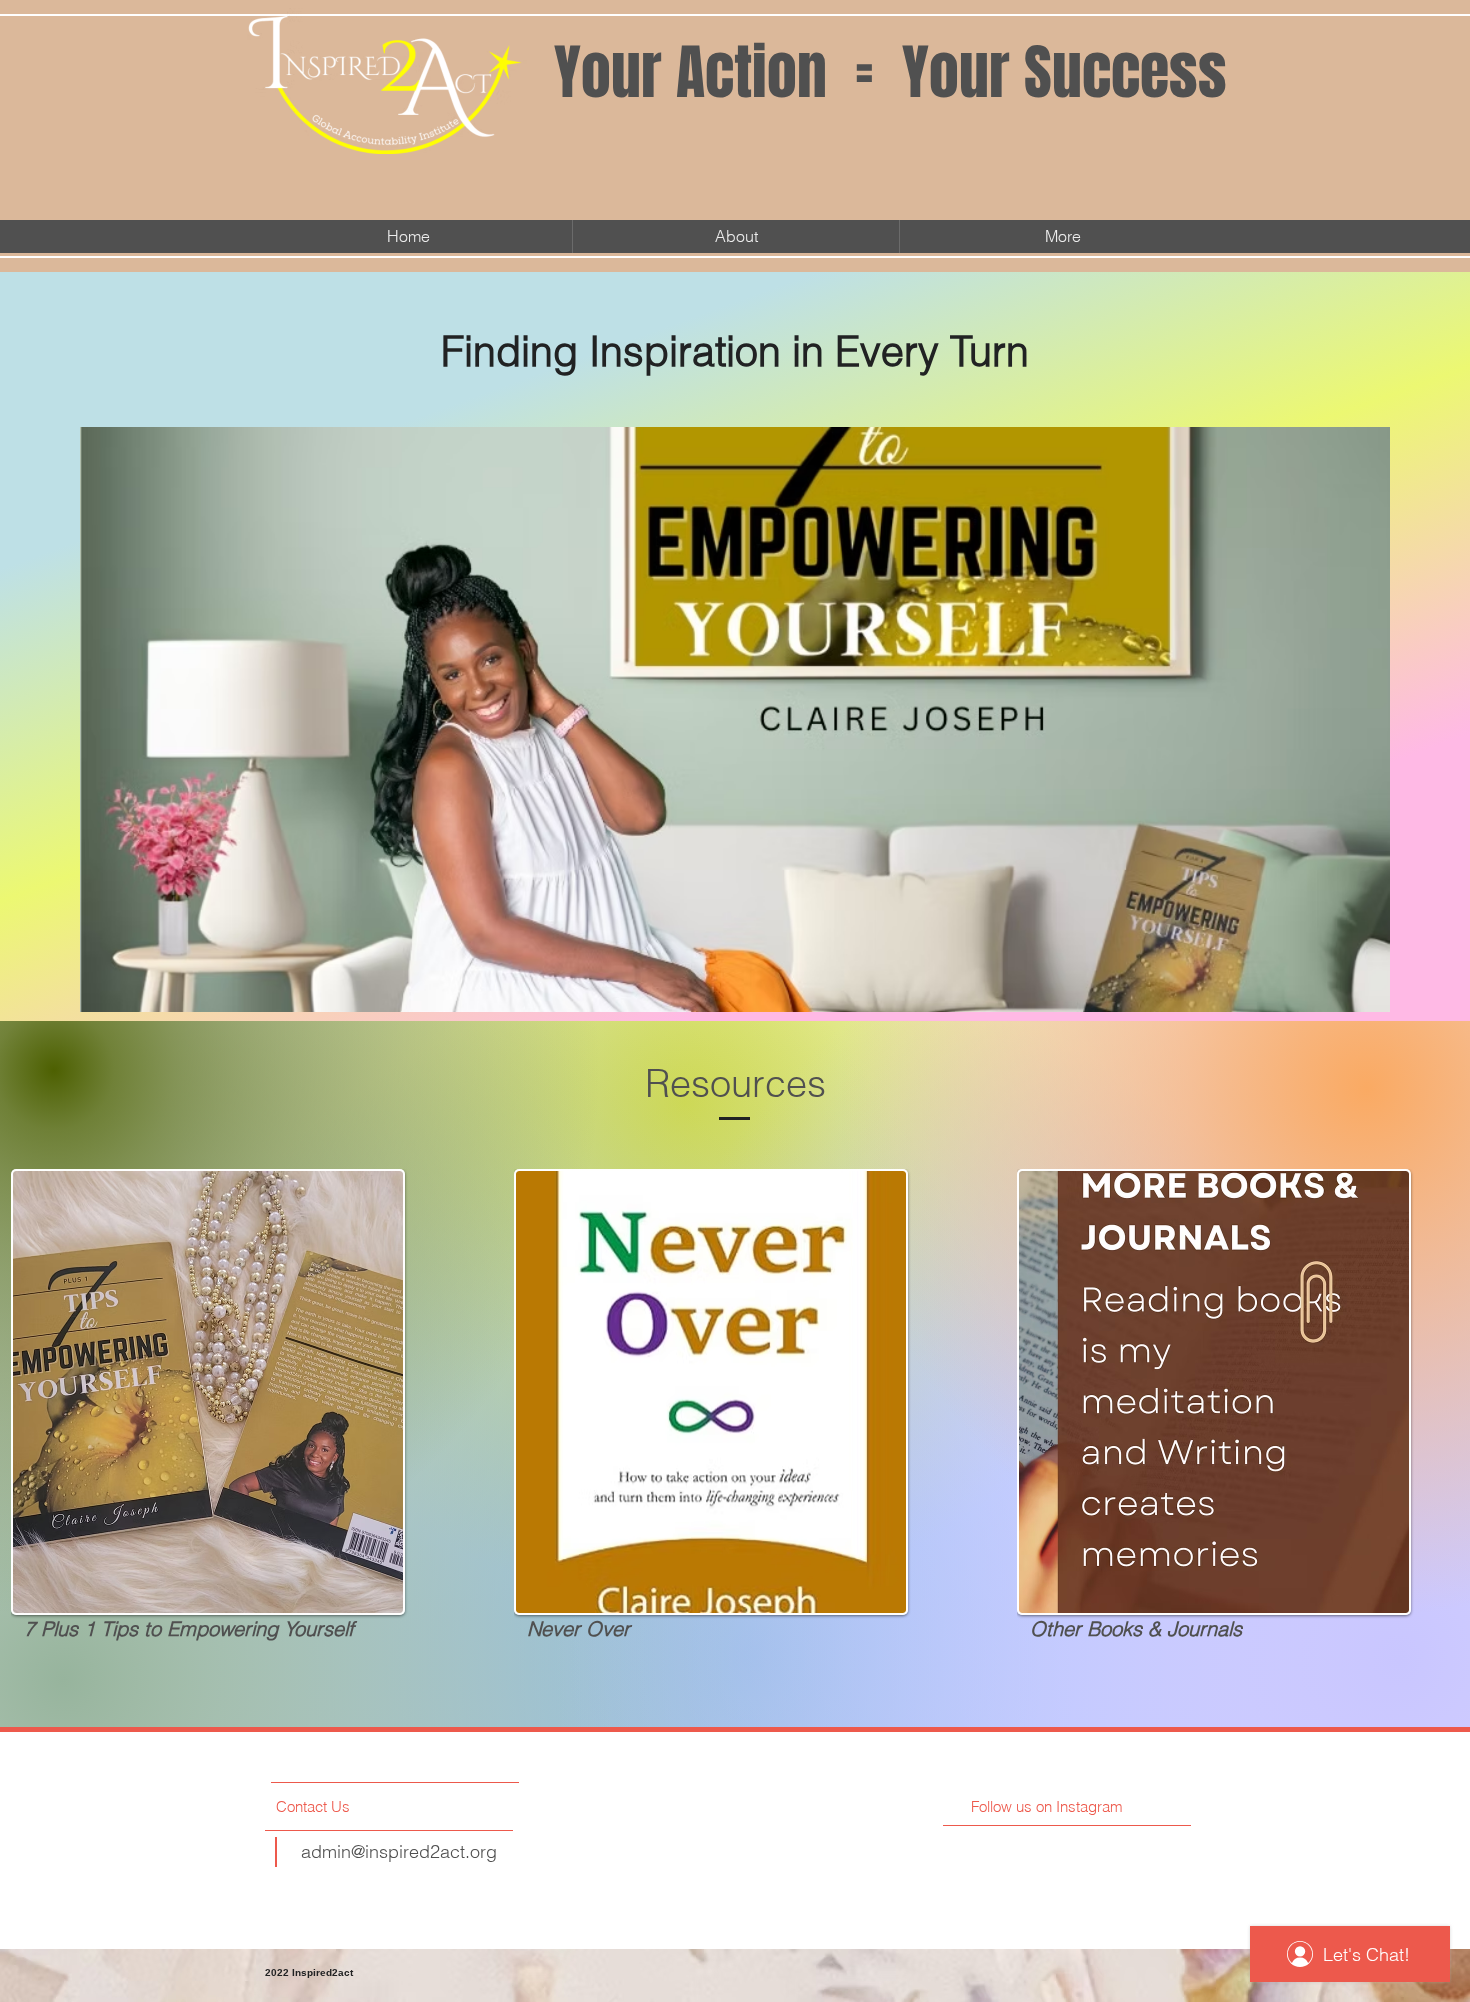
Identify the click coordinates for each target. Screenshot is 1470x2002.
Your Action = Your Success (890, 73)
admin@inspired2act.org (399, 1851)
